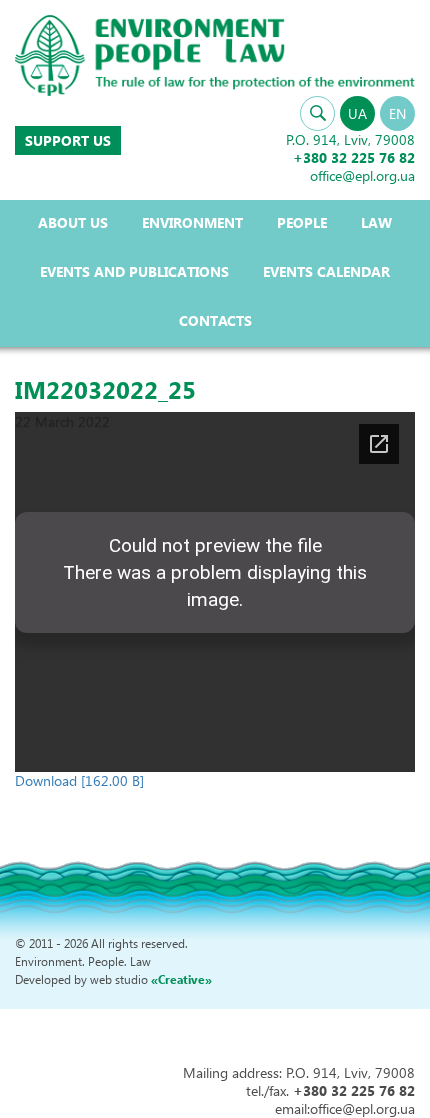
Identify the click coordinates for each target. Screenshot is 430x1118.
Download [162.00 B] (79, 780)
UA (357, 113)
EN (397, 113)
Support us (68, 140)
